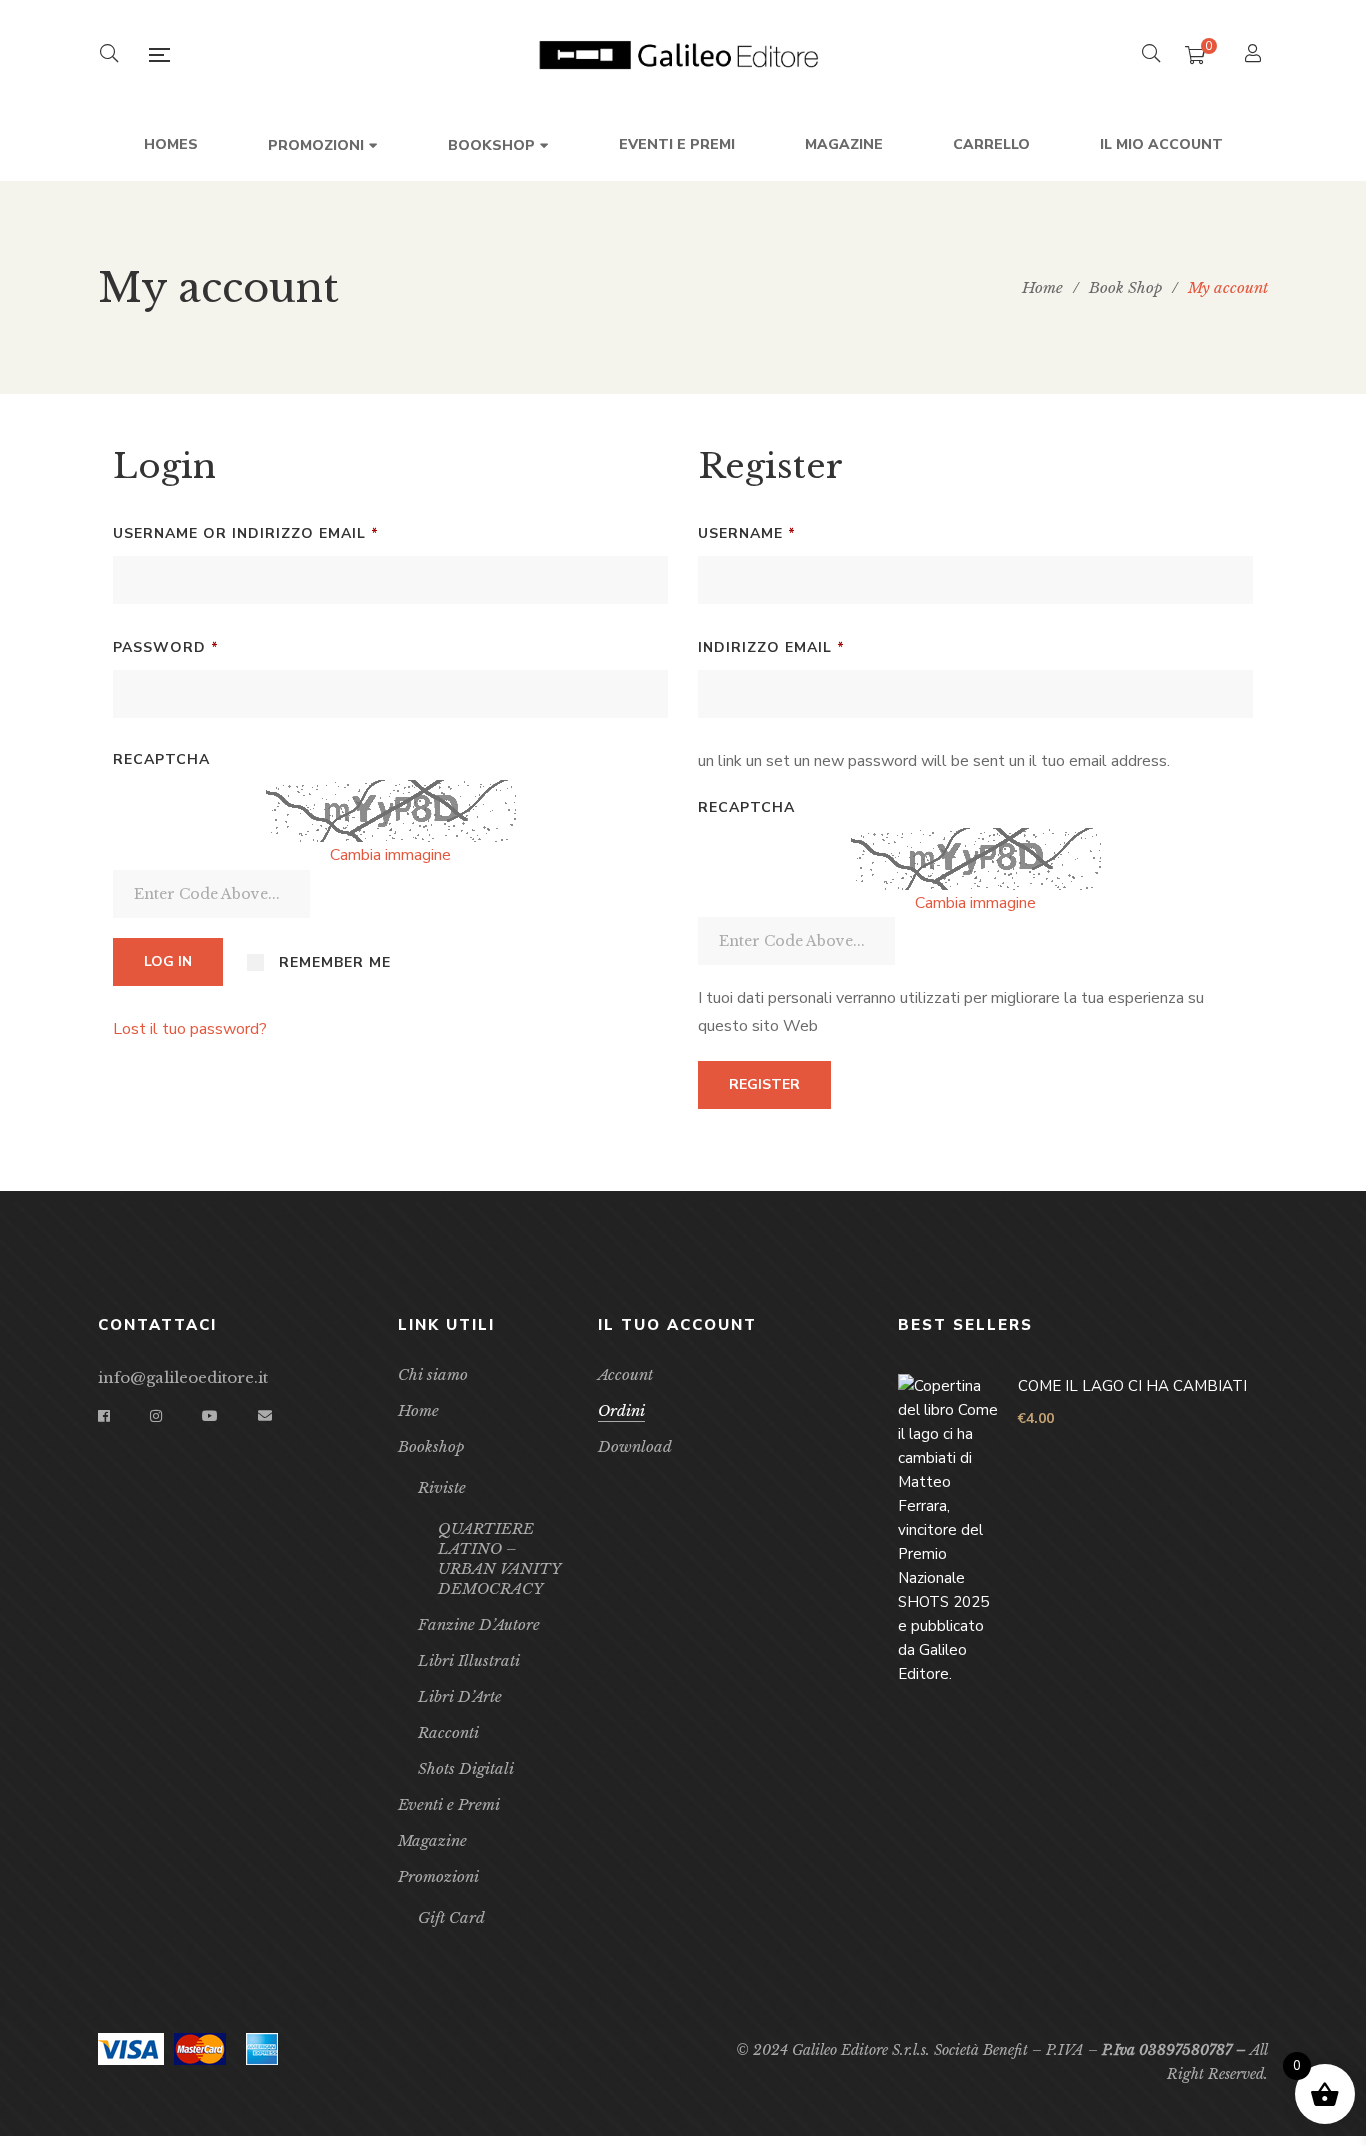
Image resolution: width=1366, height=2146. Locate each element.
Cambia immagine (390, 855)
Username (787, 533)
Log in (168, 961)
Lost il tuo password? (190, 1029)
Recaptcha (161, 759)
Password (206, 647)
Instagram (156, 1416)
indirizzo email (811, 647)
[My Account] (1255, 55)
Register (764, 1084)
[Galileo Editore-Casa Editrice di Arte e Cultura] (683, 55)
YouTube (210, 1416)
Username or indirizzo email (286, 533)
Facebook (104, 1416)
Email (265, 1416)
